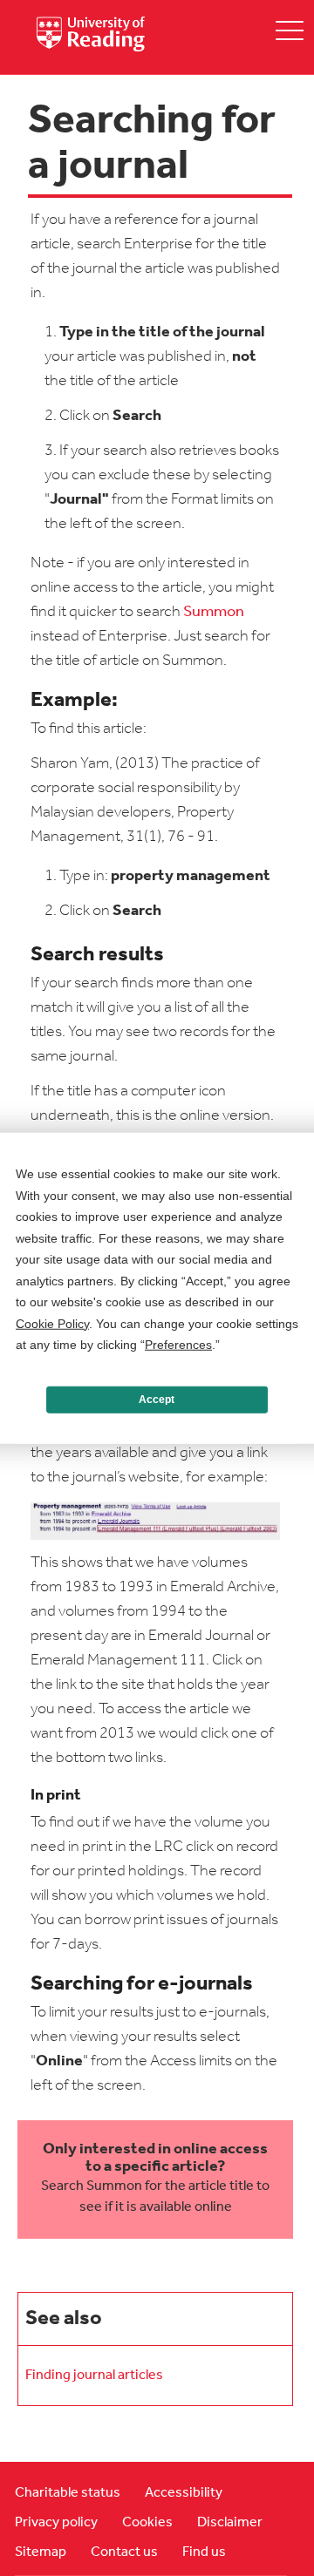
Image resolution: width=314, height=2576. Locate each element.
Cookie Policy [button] (52, 1323)
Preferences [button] (178, 1345)
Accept (157, 1400)
